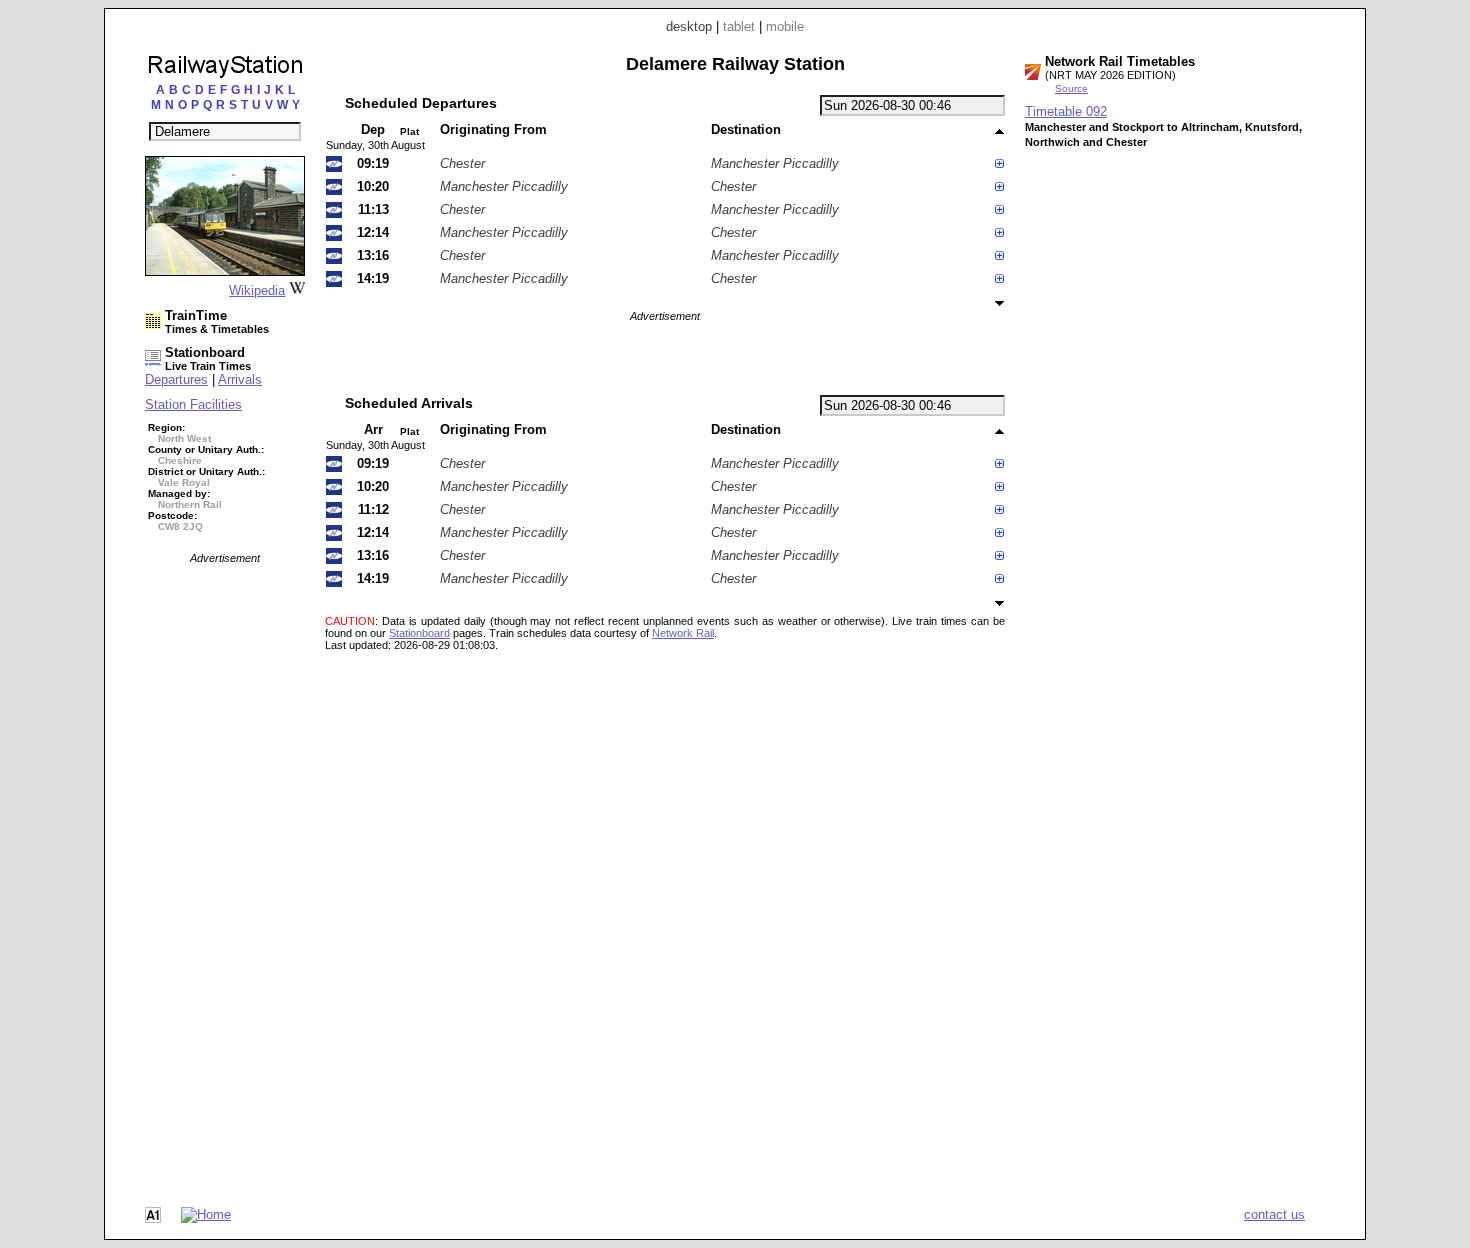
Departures (176, 379)
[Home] (206, 1214)
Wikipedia (257, 290)
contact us (1274, 1214)
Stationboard (419, 633)
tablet (739, 26)
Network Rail (683, 633)
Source (1071, 88)
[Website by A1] (153, 1218)
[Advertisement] (225, 864)
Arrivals (240, 379)
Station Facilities (193, 404)
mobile (785, 26)
